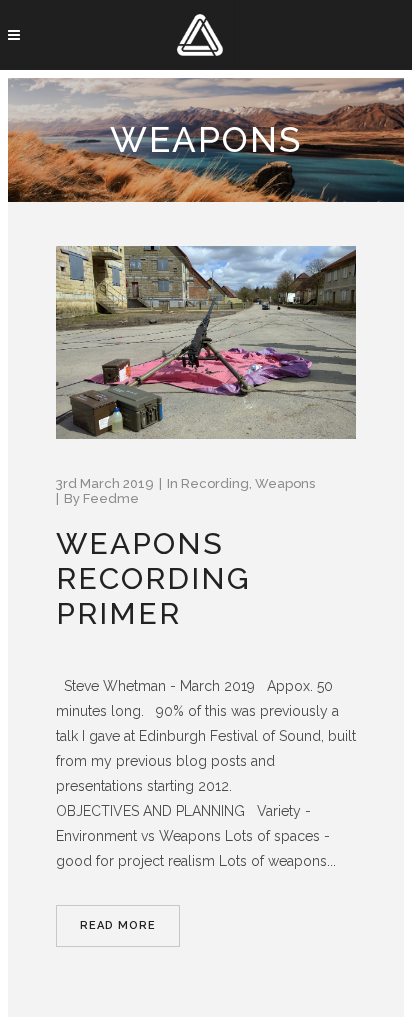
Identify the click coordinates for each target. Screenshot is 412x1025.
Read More (118, 925)
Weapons (285, 483)
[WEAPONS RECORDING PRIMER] (206, 342)
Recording (215, 483)
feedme (111, 498)
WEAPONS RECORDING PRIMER (153, 578)
